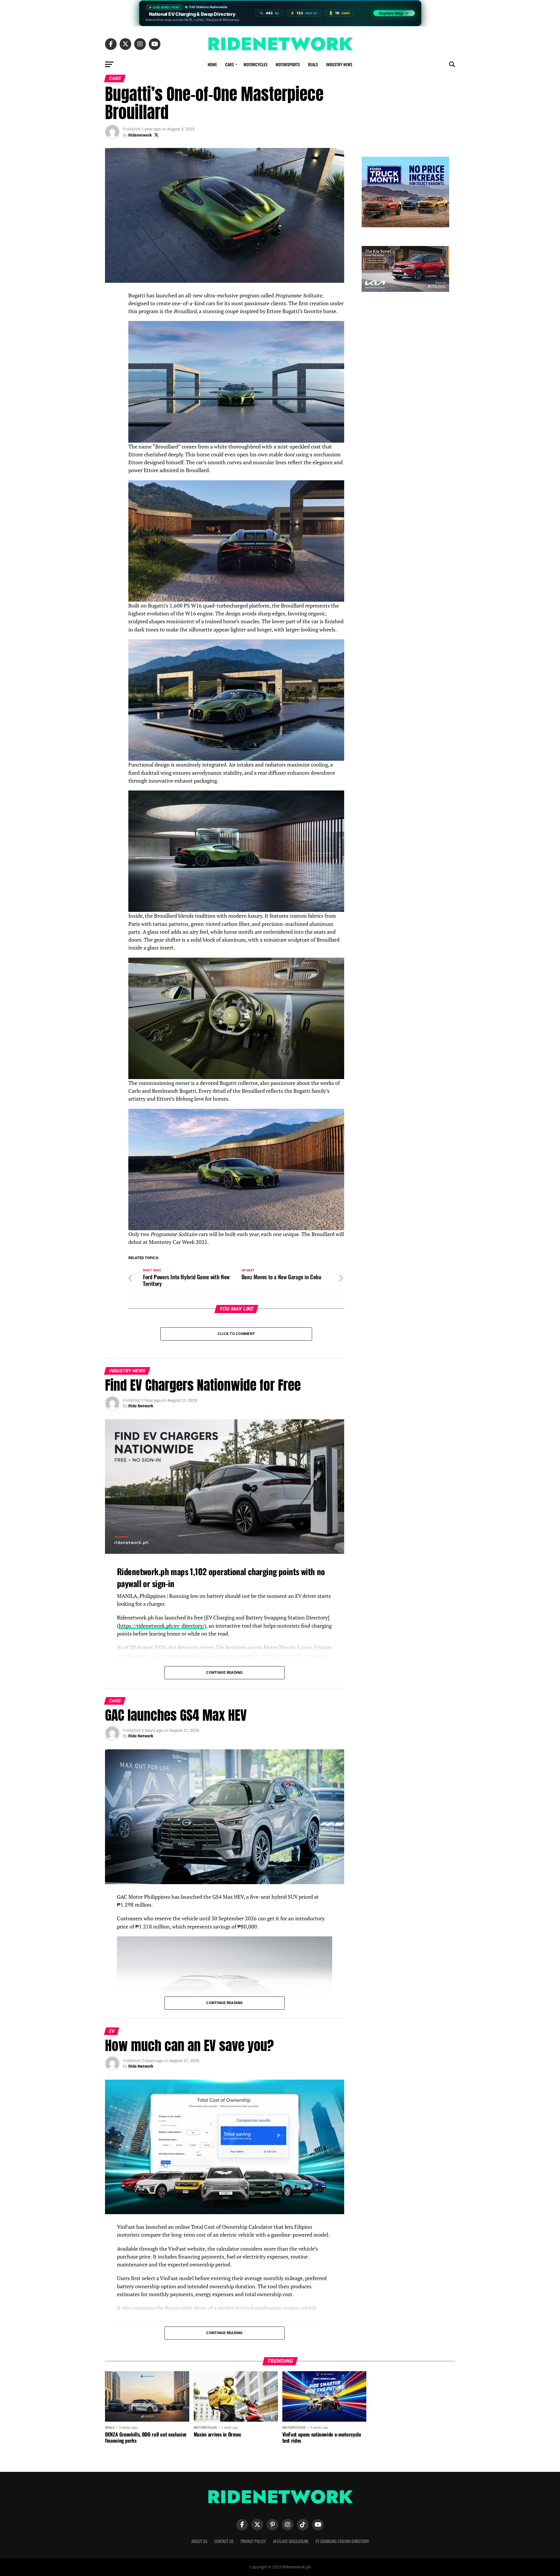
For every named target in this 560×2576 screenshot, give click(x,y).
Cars (230, 64)
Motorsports (288, 64)
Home (212, 64)
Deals (313, 64)
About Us (199, 2541)
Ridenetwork (140, 135)
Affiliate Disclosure (291, 2541)
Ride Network (141, 1406)
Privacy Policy (253, 2541)
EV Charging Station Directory (342, 2541)
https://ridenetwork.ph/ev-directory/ (162, 1626)
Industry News (339, 64)
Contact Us (224, 2541)
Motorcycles (256, 64)
